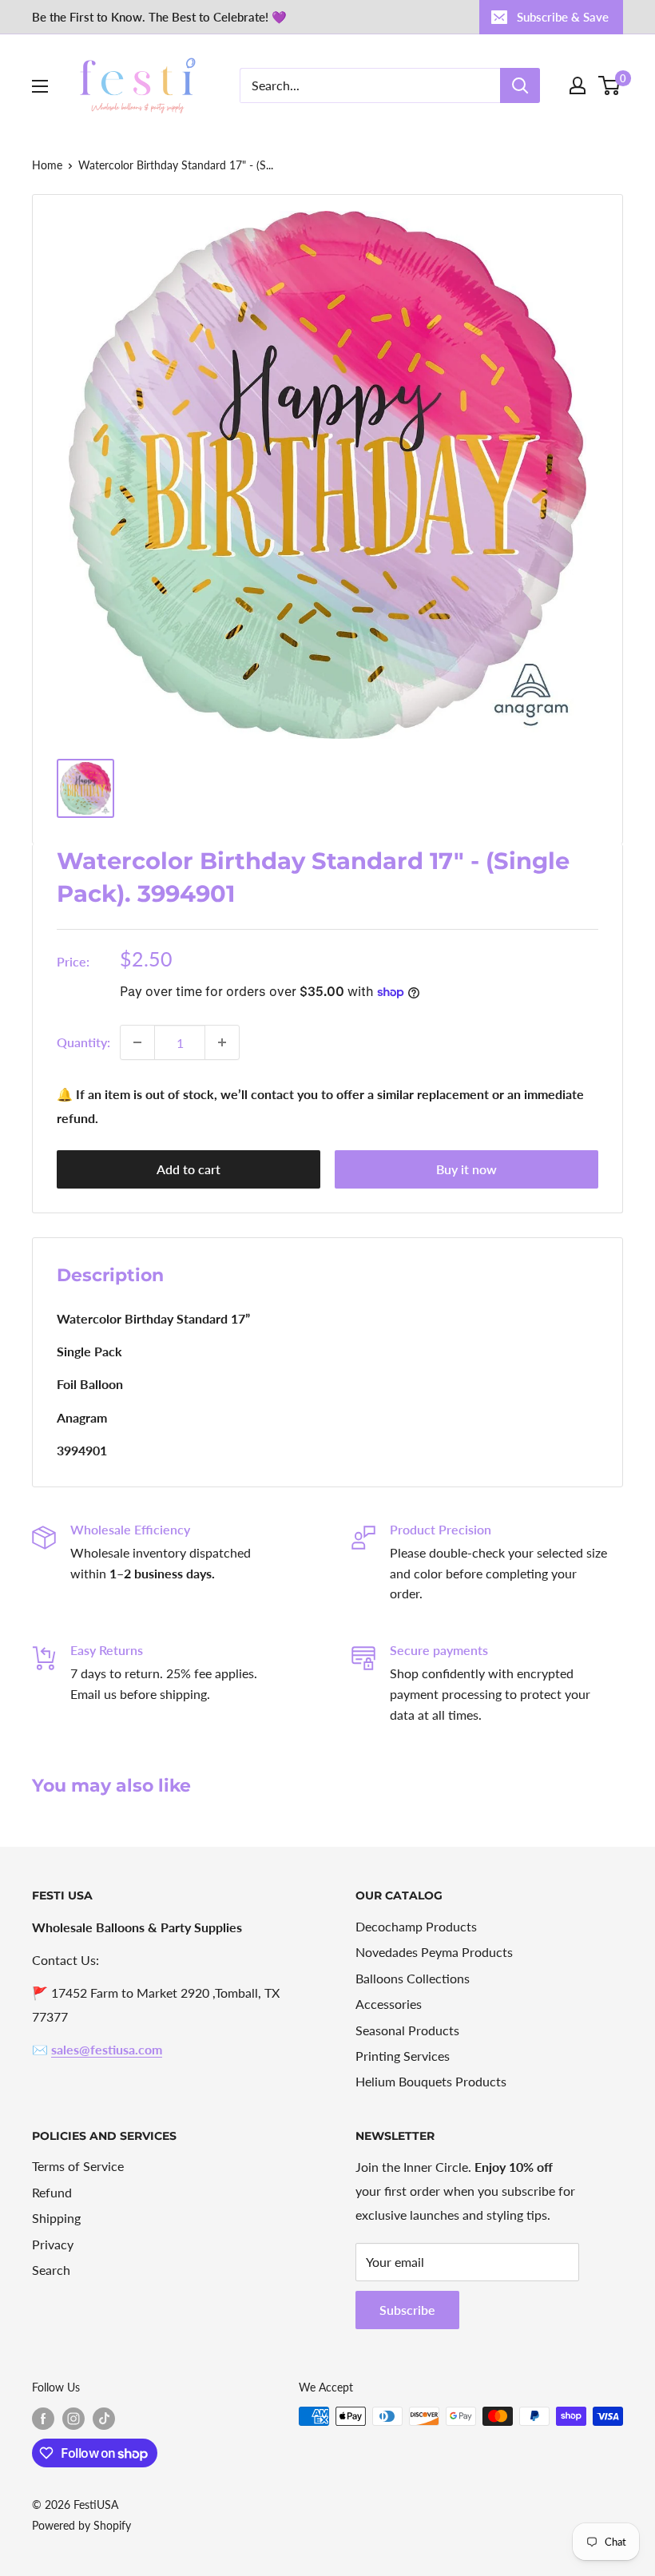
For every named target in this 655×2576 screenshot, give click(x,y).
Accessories (389, 2004)
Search (51, 2270)
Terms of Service (78, 2166)
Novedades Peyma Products (434, 1952)
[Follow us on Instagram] (73, 2418)
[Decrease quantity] (137, 1042)
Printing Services (403, 2056)
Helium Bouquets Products (431, 2081)
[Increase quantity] (222, 1042)
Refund (52, 2192)
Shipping (56, 2218)
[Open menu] (40, 86)
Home (47, 165)
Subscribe (407, 2310)
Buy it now (466, 1169)
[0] (610, 85)
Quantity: (83, 1042)
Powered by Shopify (81, 2525)
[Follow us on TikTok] (104, 2418)
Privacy (53, 2244)
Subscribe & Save (563, 17)
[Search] (520, 85)
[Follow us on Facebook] (43, 2418)
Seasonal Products (407, 2030)
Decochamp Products (416, 1926)
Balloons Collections (413, 1978)
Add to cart (189, 1169)
